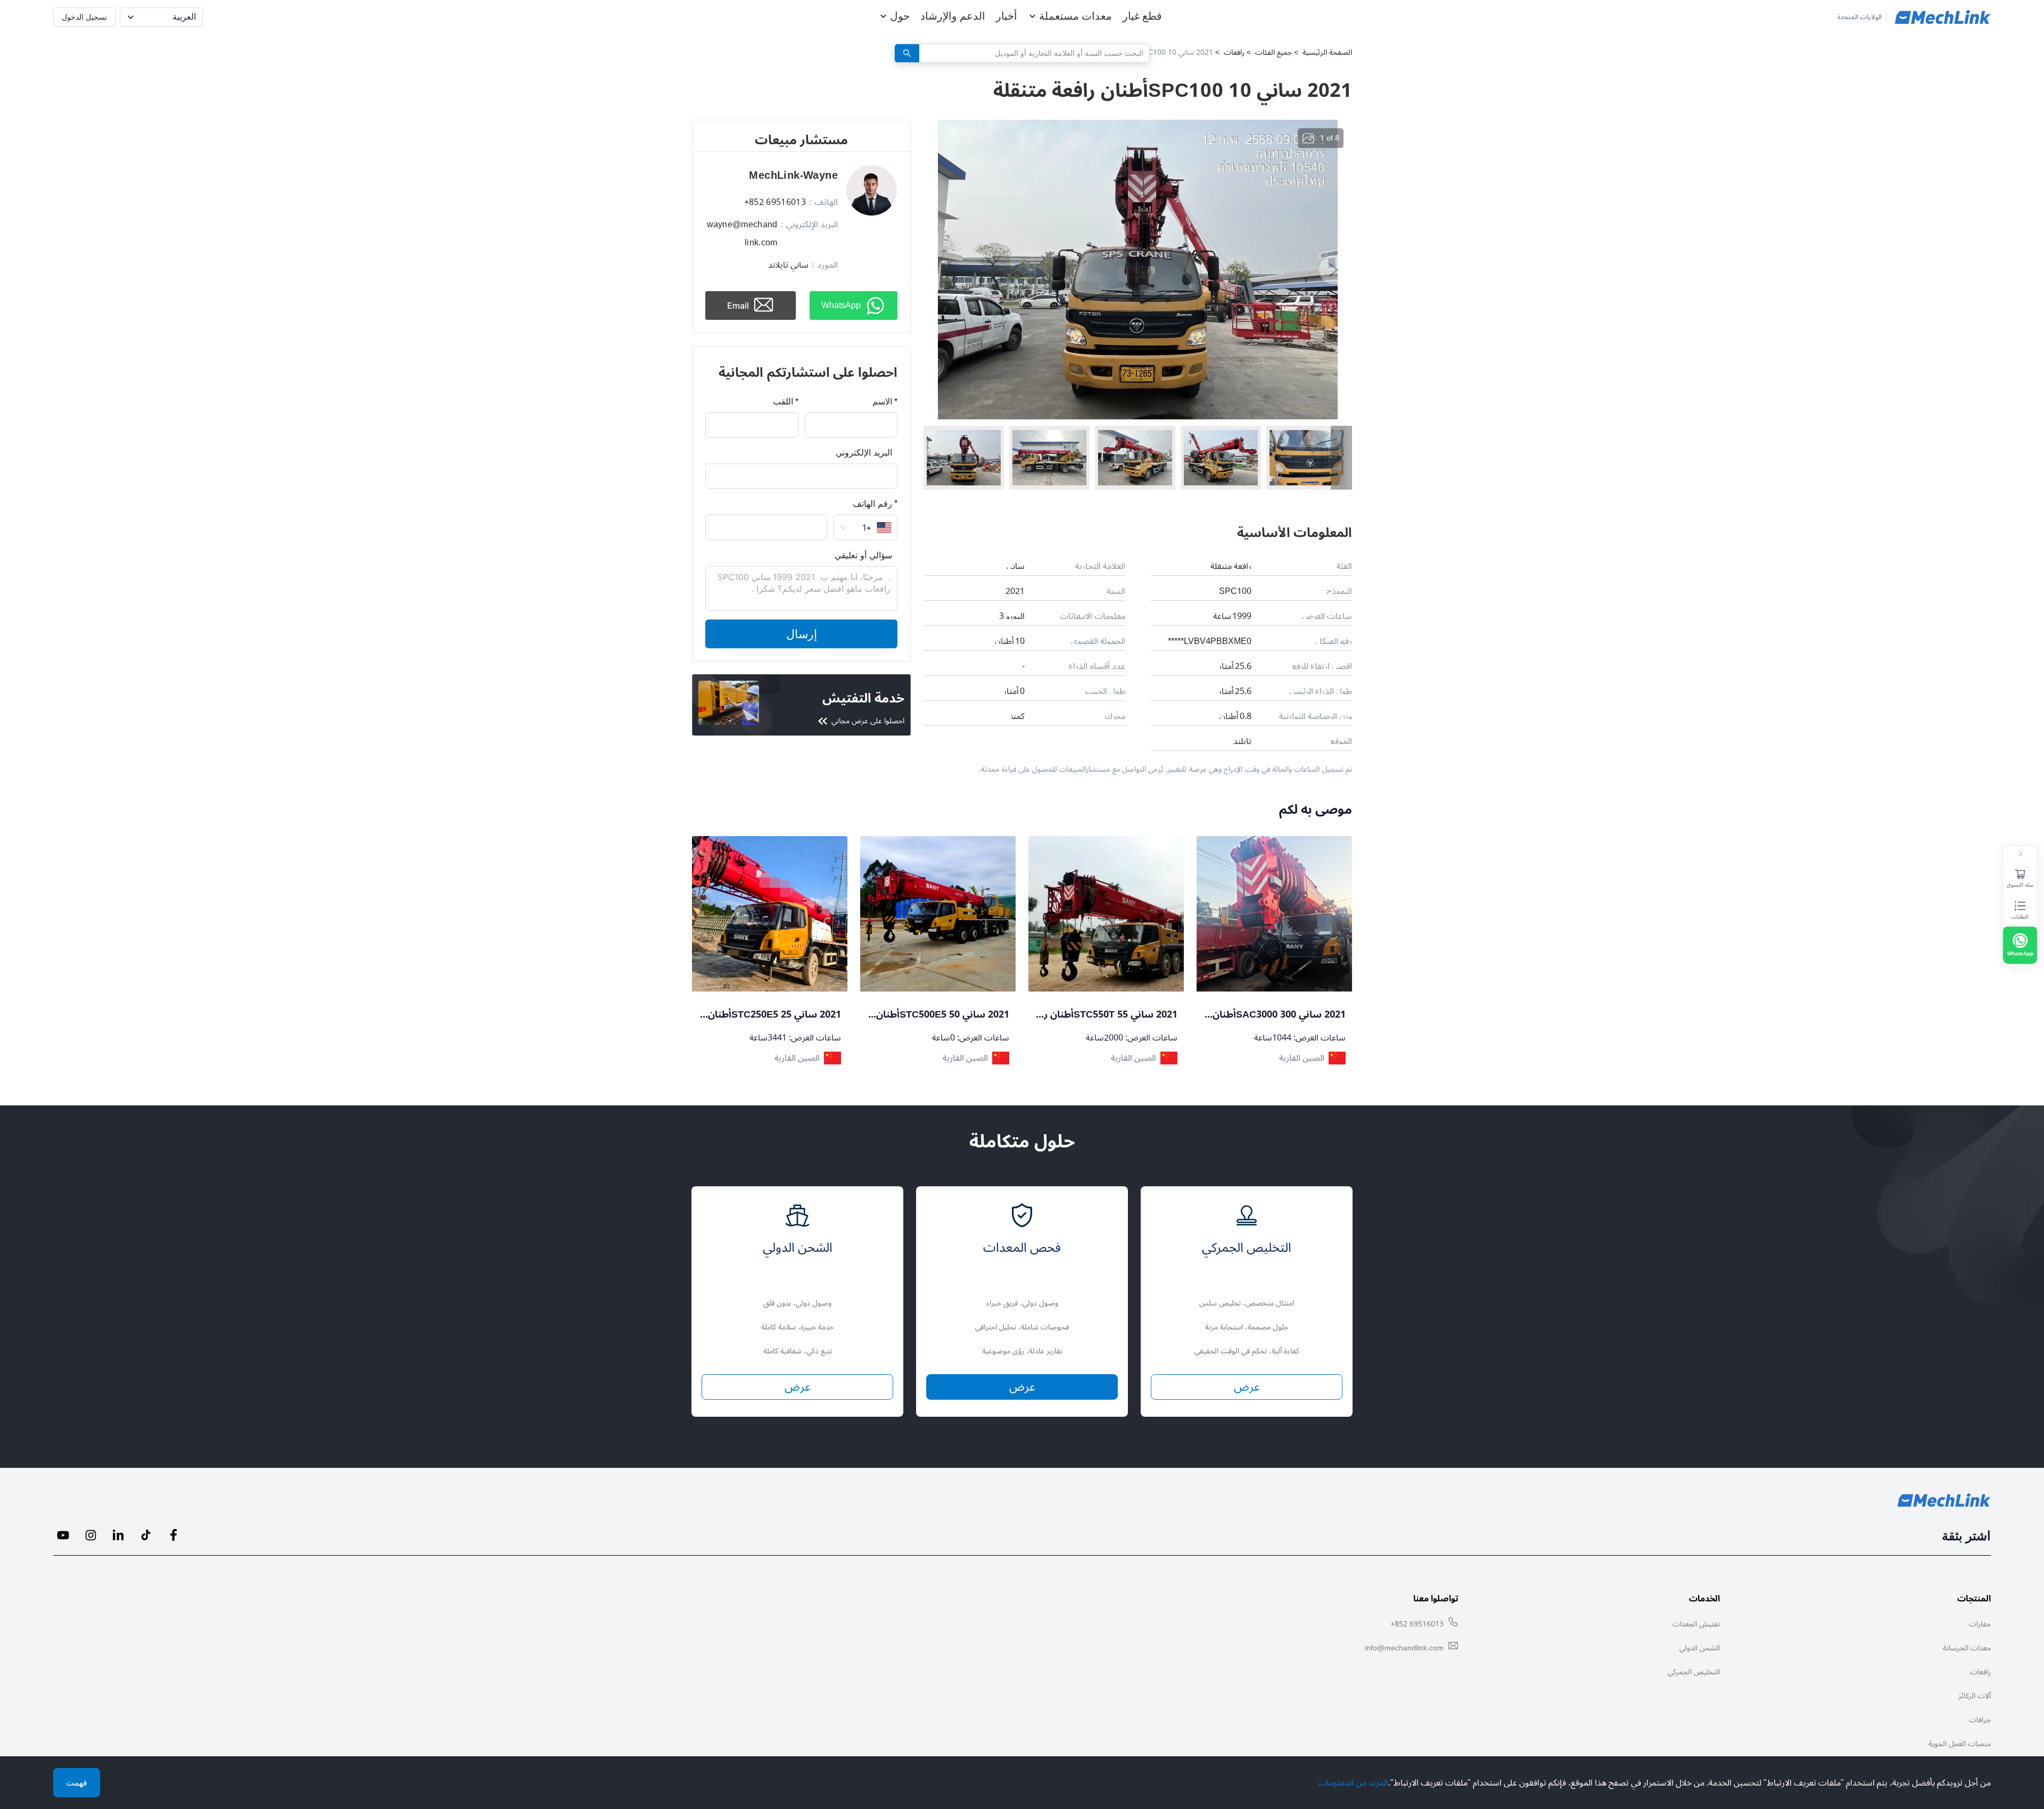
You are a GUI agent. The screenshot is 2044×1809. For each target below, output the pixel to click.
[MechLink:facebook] (174, 1535)
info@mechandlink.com (1404, 1648)
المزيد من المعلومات (1353, 1783)
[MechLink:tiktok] (146, 1535)
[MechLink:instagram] (90, 1535)
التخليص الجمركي (1694, 1672)
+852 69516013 (1417, 1624)
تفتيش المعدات (1696, 1624)
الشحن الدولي (1700, 1648)
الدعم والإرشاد (953, 16)
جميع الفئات (1274, 52)
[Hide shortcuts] (2020, 854)
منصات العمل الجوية (1960, 1744)
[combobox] (1038, 53)
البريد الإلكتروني (864, 452)
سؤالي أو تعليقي (863, 555)
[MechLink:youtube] (63, 1535)
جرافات (1980, 1720)
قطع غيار (1142, 16)
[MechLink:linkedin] (118, 1535)
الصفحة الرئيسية (1327, 52)
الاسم (882, 401)
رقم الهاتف (872, 503)
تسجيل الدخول (84, 17)
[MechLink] (1943, 17)
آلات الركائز (1975, 1696)
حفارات (1980, 1624)
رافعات (1234, 52)
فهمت (77, 1783)
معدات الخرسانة (1967, 1648)
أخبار (1007, 16)
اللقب (783, 401)
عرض (798, 1387)
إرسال (802, 634)
